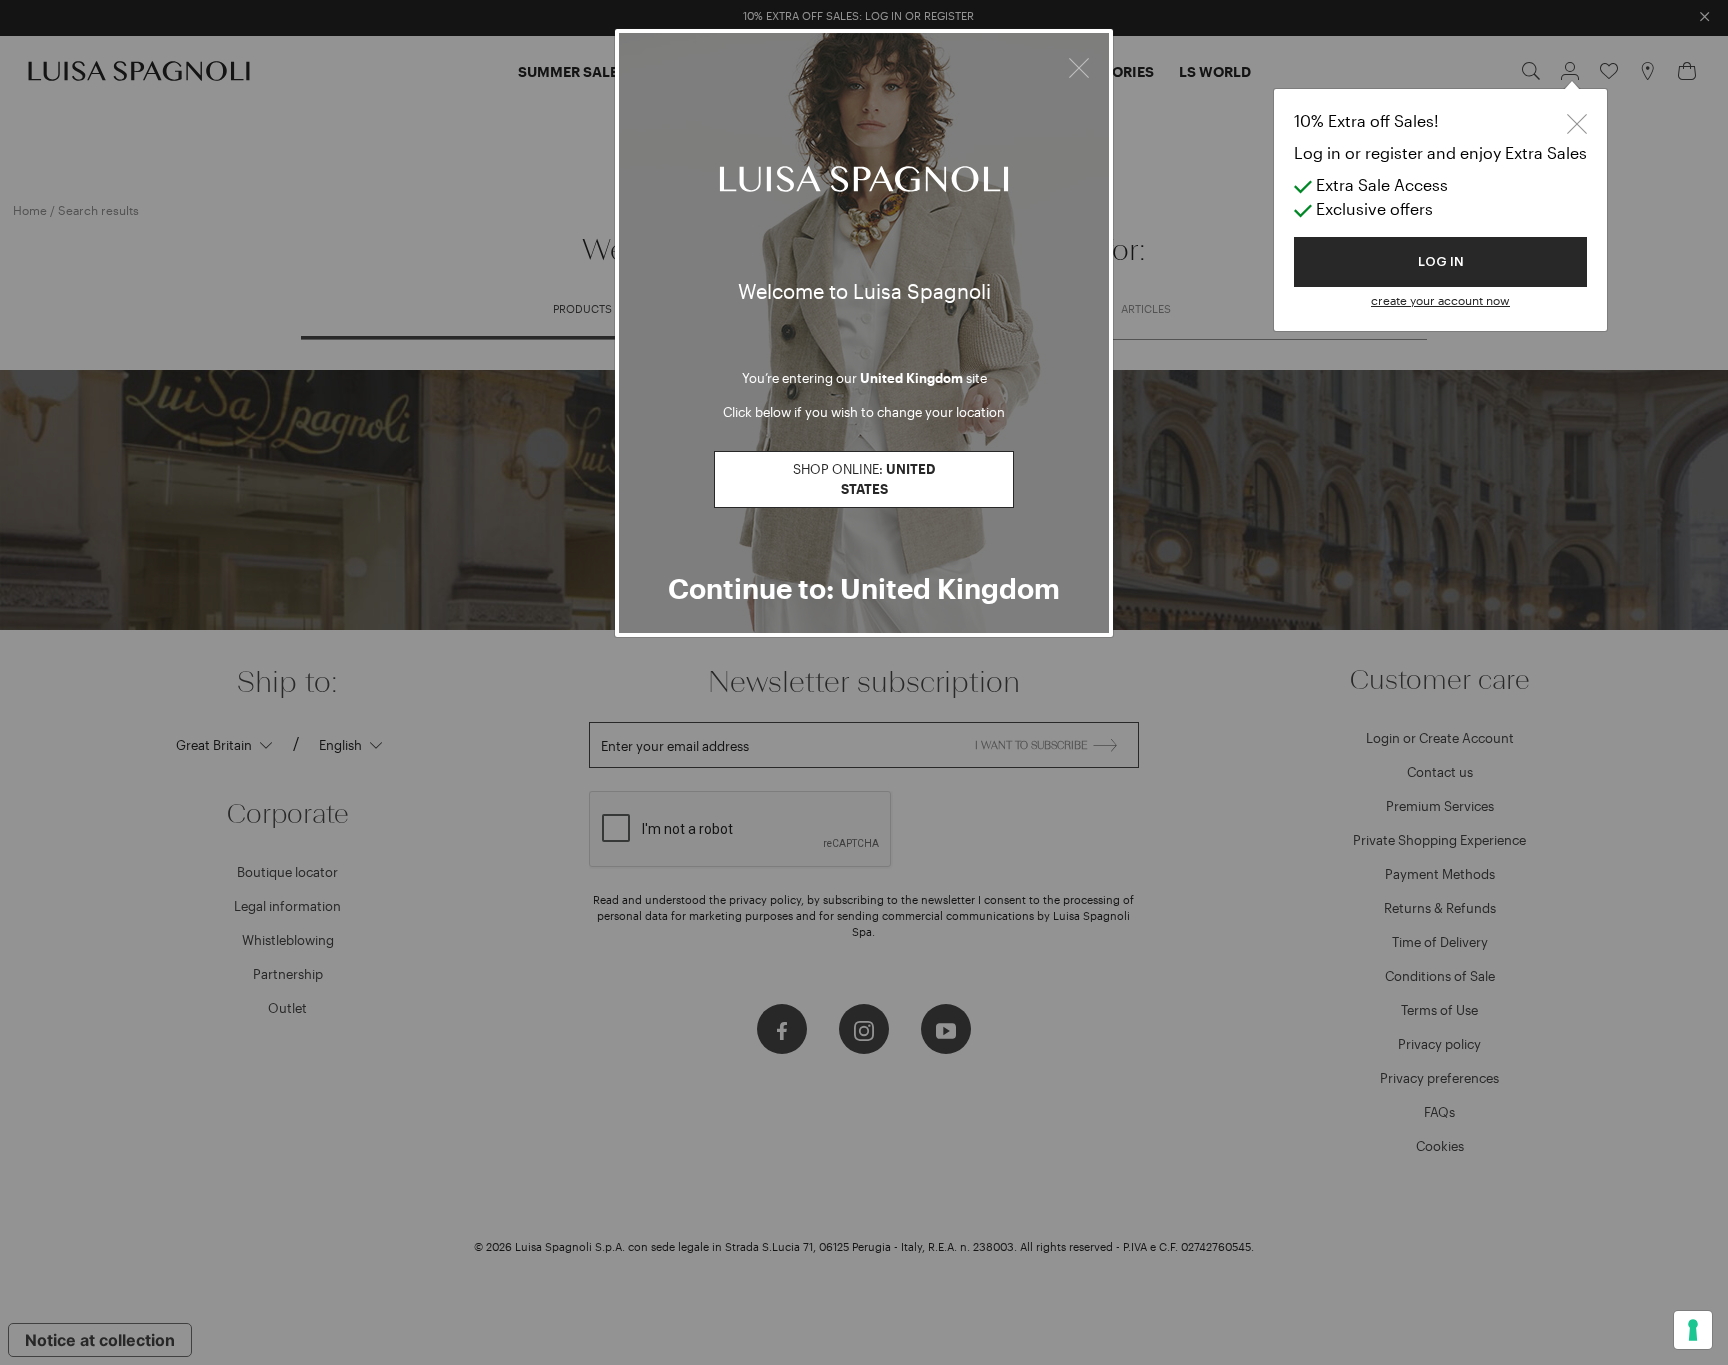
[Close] (1079, 65)
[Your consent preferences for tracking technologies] (1693, 1330)
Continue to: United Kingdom (864, 588)
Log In (1441, 261)
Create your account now (1440, 300)
